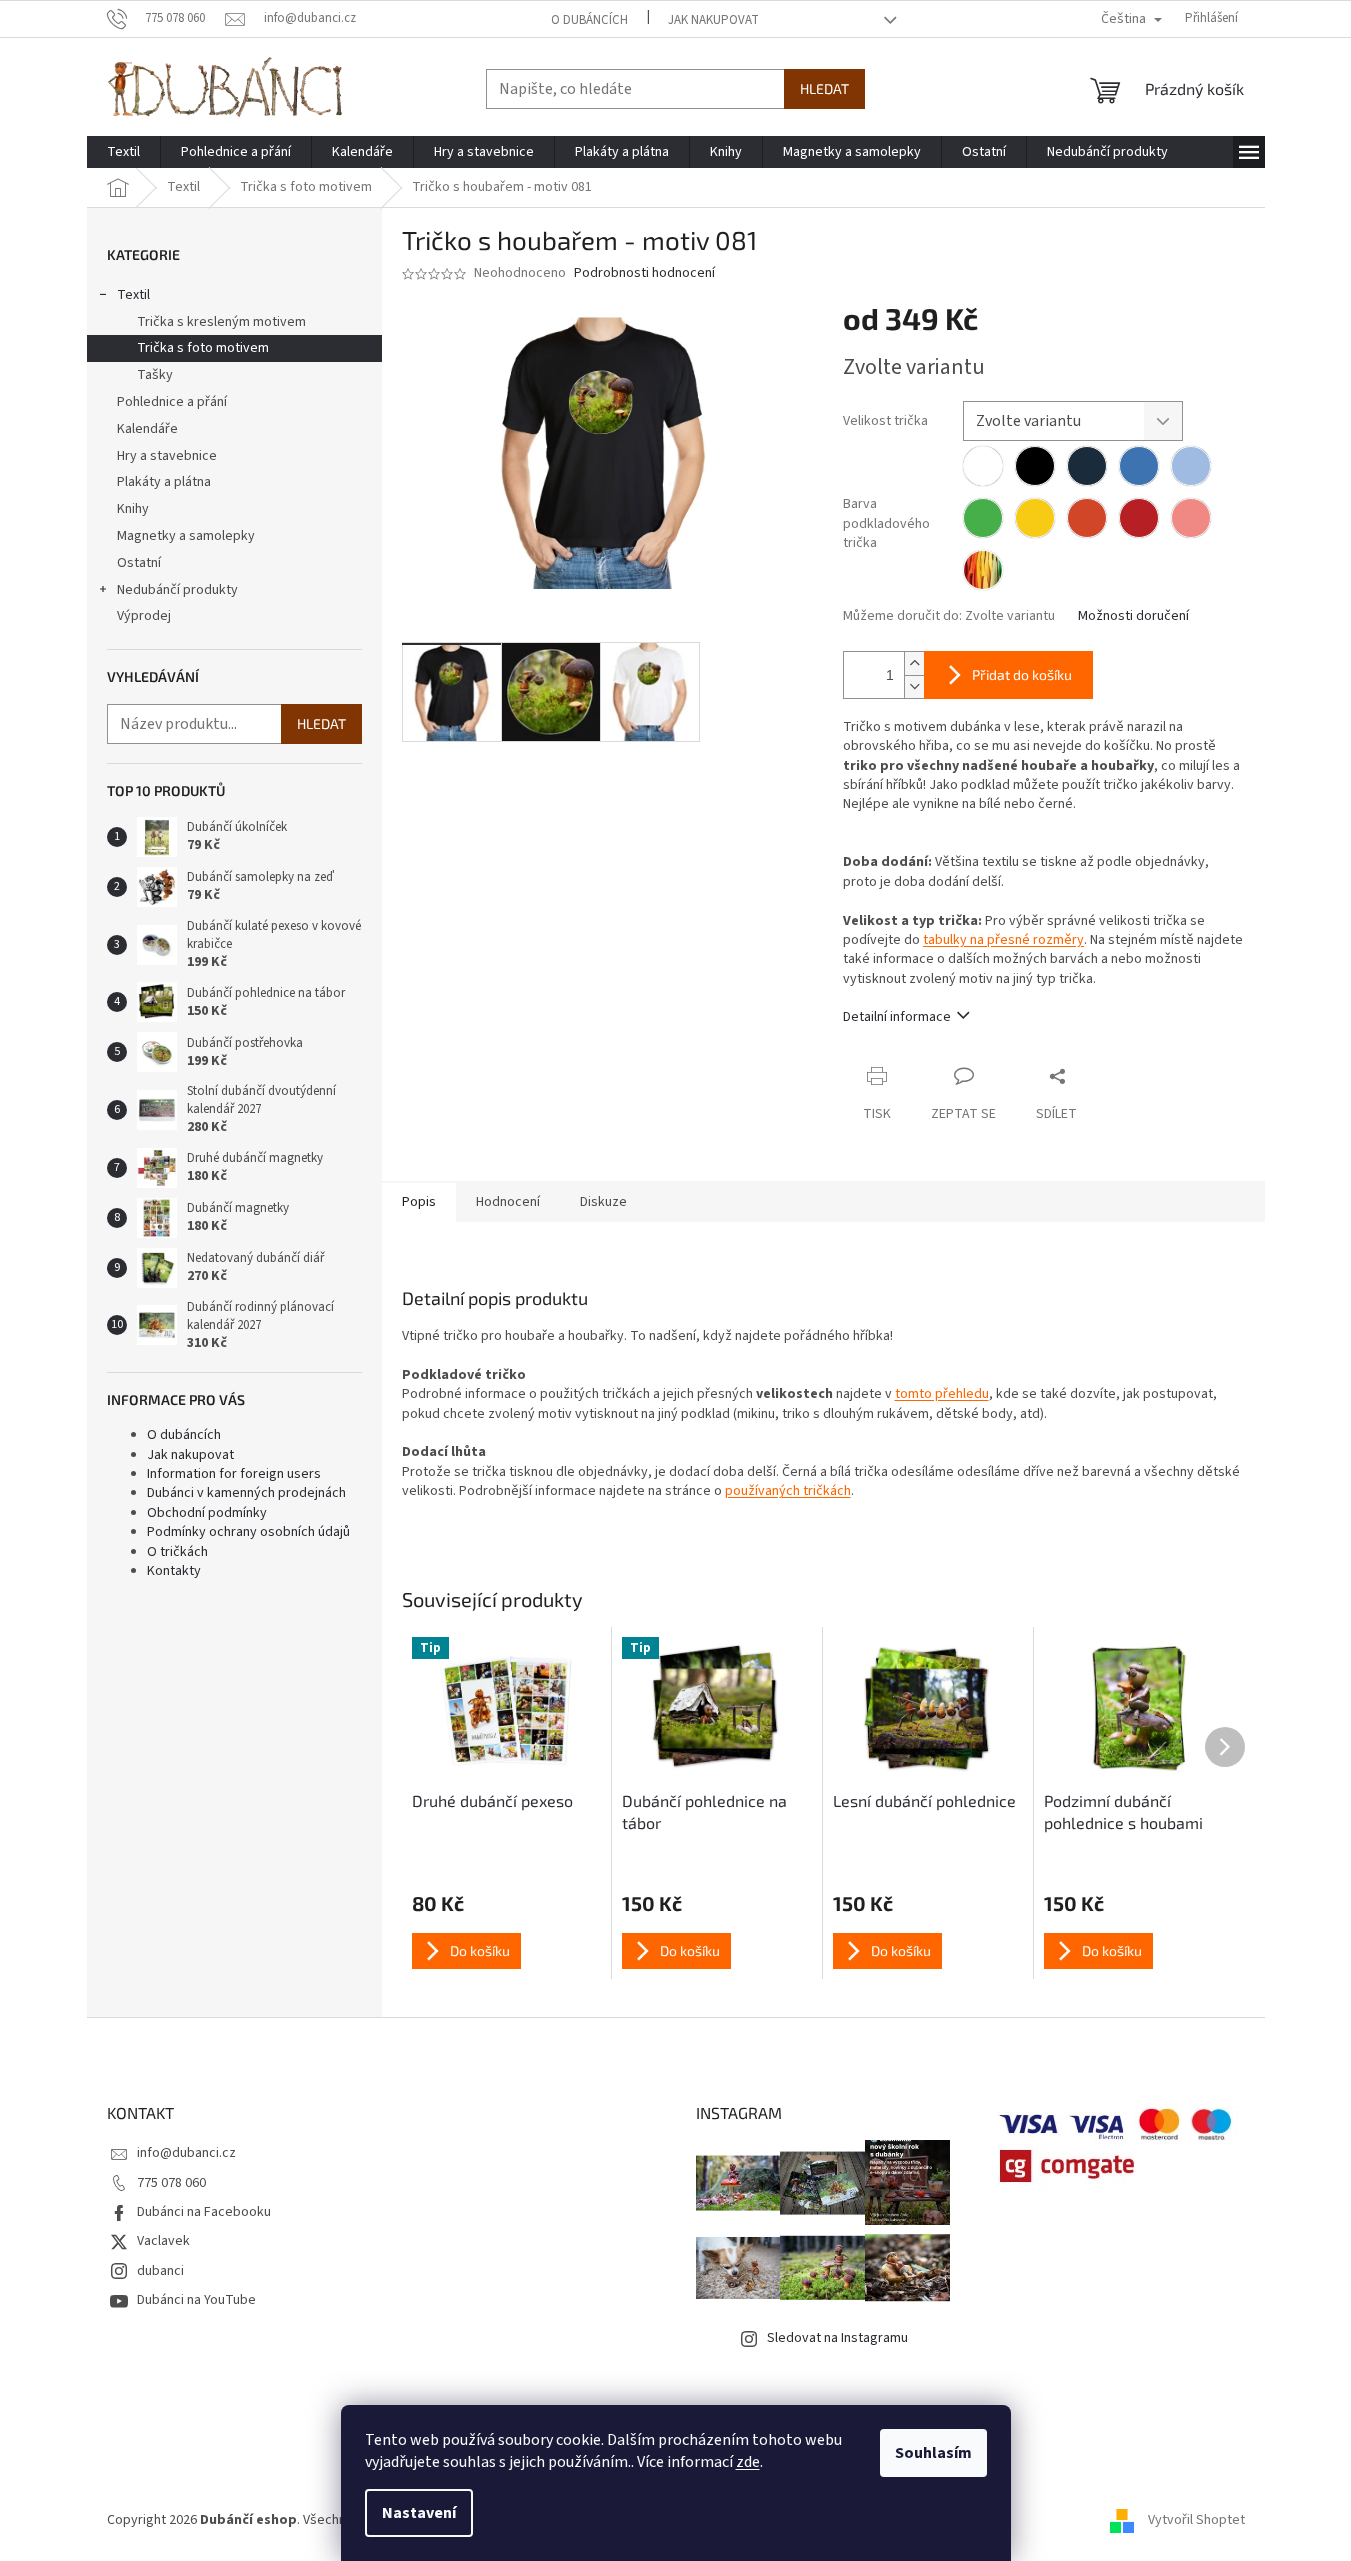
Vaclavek (163, 2241)
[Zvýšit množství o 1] (914, 663)
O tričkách (177, 1552)
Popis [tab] (419, 1202)
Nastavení (419, 2513)
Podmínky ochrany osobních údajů (248, 1532)
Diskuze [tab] (603, 1202)
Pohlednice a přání (172, 402)
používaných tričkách (788, 1491)
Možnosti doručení (1133, 616)
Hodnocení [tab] (508, 1202)
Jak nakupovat (713, 20)
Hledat (824, 88)
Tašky (155, 375)
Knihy (133, 509)
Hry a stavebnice (167, 456)
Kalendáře (147, 429)
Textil (133, 295)
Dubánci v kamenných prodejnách (246, 1493)
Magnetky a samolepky (186, 536)
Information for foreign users (234, 1474)
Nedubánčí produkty (177, 590)
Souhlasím (933, 2453)
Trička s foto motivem (203, 348)
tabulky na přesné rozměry (1003, 940)
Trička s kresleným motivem (221, 322)
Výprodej (144, 616)
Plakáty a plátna (164, 482)
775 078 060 (171, 2183)
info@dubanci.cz (186, 2153)
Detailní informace (897, 1017)
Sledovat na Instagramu (837, 2338)
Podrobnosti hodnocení (644, 273)
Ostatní (139, 563)
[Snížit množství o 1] (914, 686)
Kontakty (174, 1571)
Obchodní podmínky (207, 1513)
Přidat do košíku (1022, 674)
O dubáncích (589, 20)
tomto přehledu (942, 1394)
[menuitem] (123, 152)
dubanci (160, 2271)
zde (748, 2462)
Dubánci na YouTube (196, 2300)
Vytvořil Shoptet (1196, 2520)
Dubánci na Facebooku (204, 2212)
